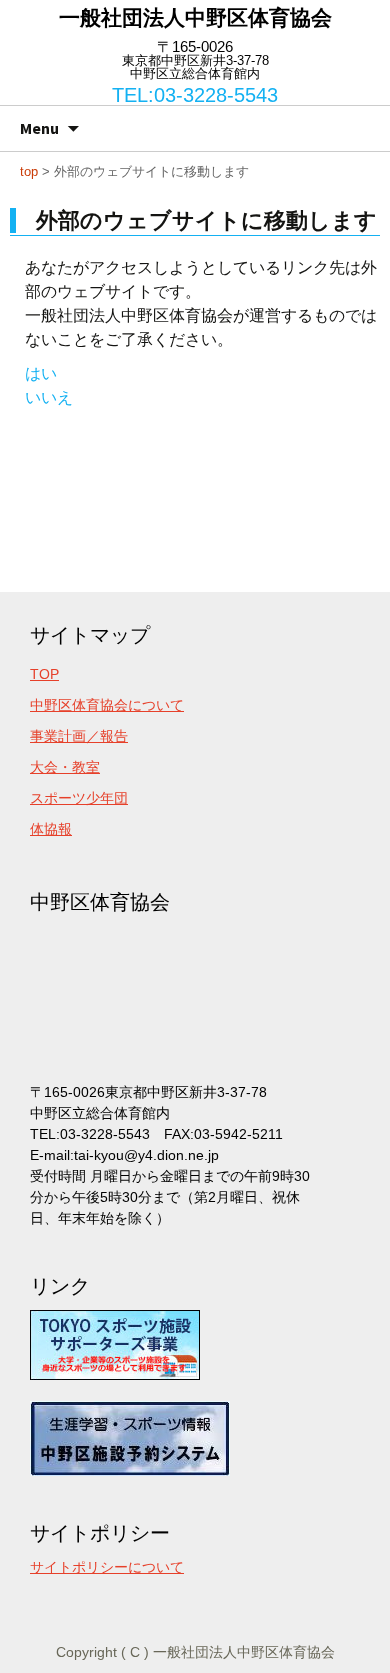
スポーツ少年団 (79, 798)
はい (41, 373)
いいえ (49, 397)
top (29, 171)
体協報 (51, 829)
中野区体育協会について (107, 705)
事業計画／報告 (79, 736)
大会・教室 (65, 767)
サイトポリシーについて (107, 1567)
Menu (39, 128)
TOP (44, 674)
